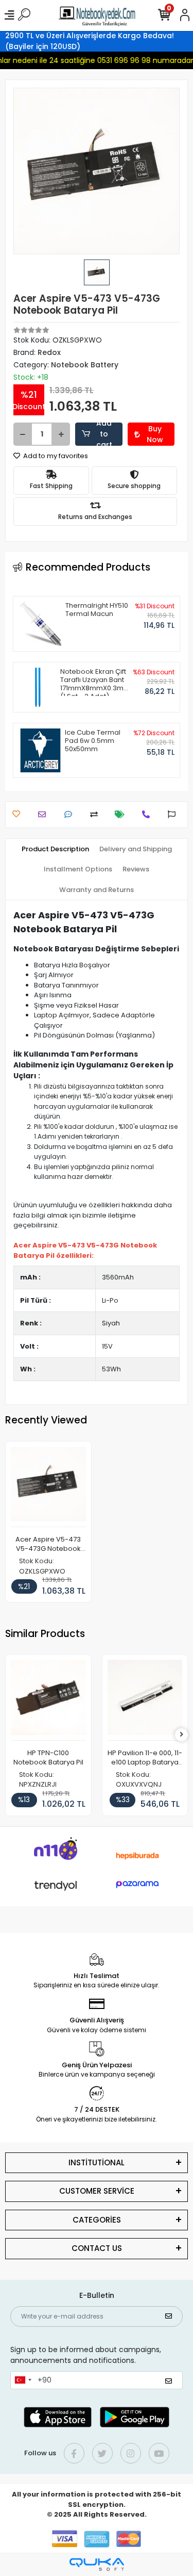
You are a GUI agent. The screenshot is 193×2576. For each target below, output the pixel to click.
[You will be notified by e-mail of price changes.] (122, 814)
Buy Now (155, 434)
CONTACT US (97, 2248)
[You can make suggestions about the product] (174, 814)
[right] (182, 1735)
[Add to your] (97, 814)
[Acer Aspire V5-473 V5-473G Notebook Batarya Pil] (48, 1487)
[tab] (55, 849)
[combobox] (23, 2380)
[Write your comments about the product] (71, 814)
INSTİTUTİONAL (97, 2162)
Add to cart (104, 434)
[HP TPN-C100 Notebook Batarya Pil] (48, 1700)
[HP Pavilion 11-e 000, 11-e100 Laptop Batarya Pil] (145, 1700)
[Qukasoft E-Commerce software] (97, 2564)
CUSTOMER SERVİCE (97, 2191)
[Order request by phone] (148, 814)
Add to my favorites (55, 456)
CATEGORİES (97, 2220)
